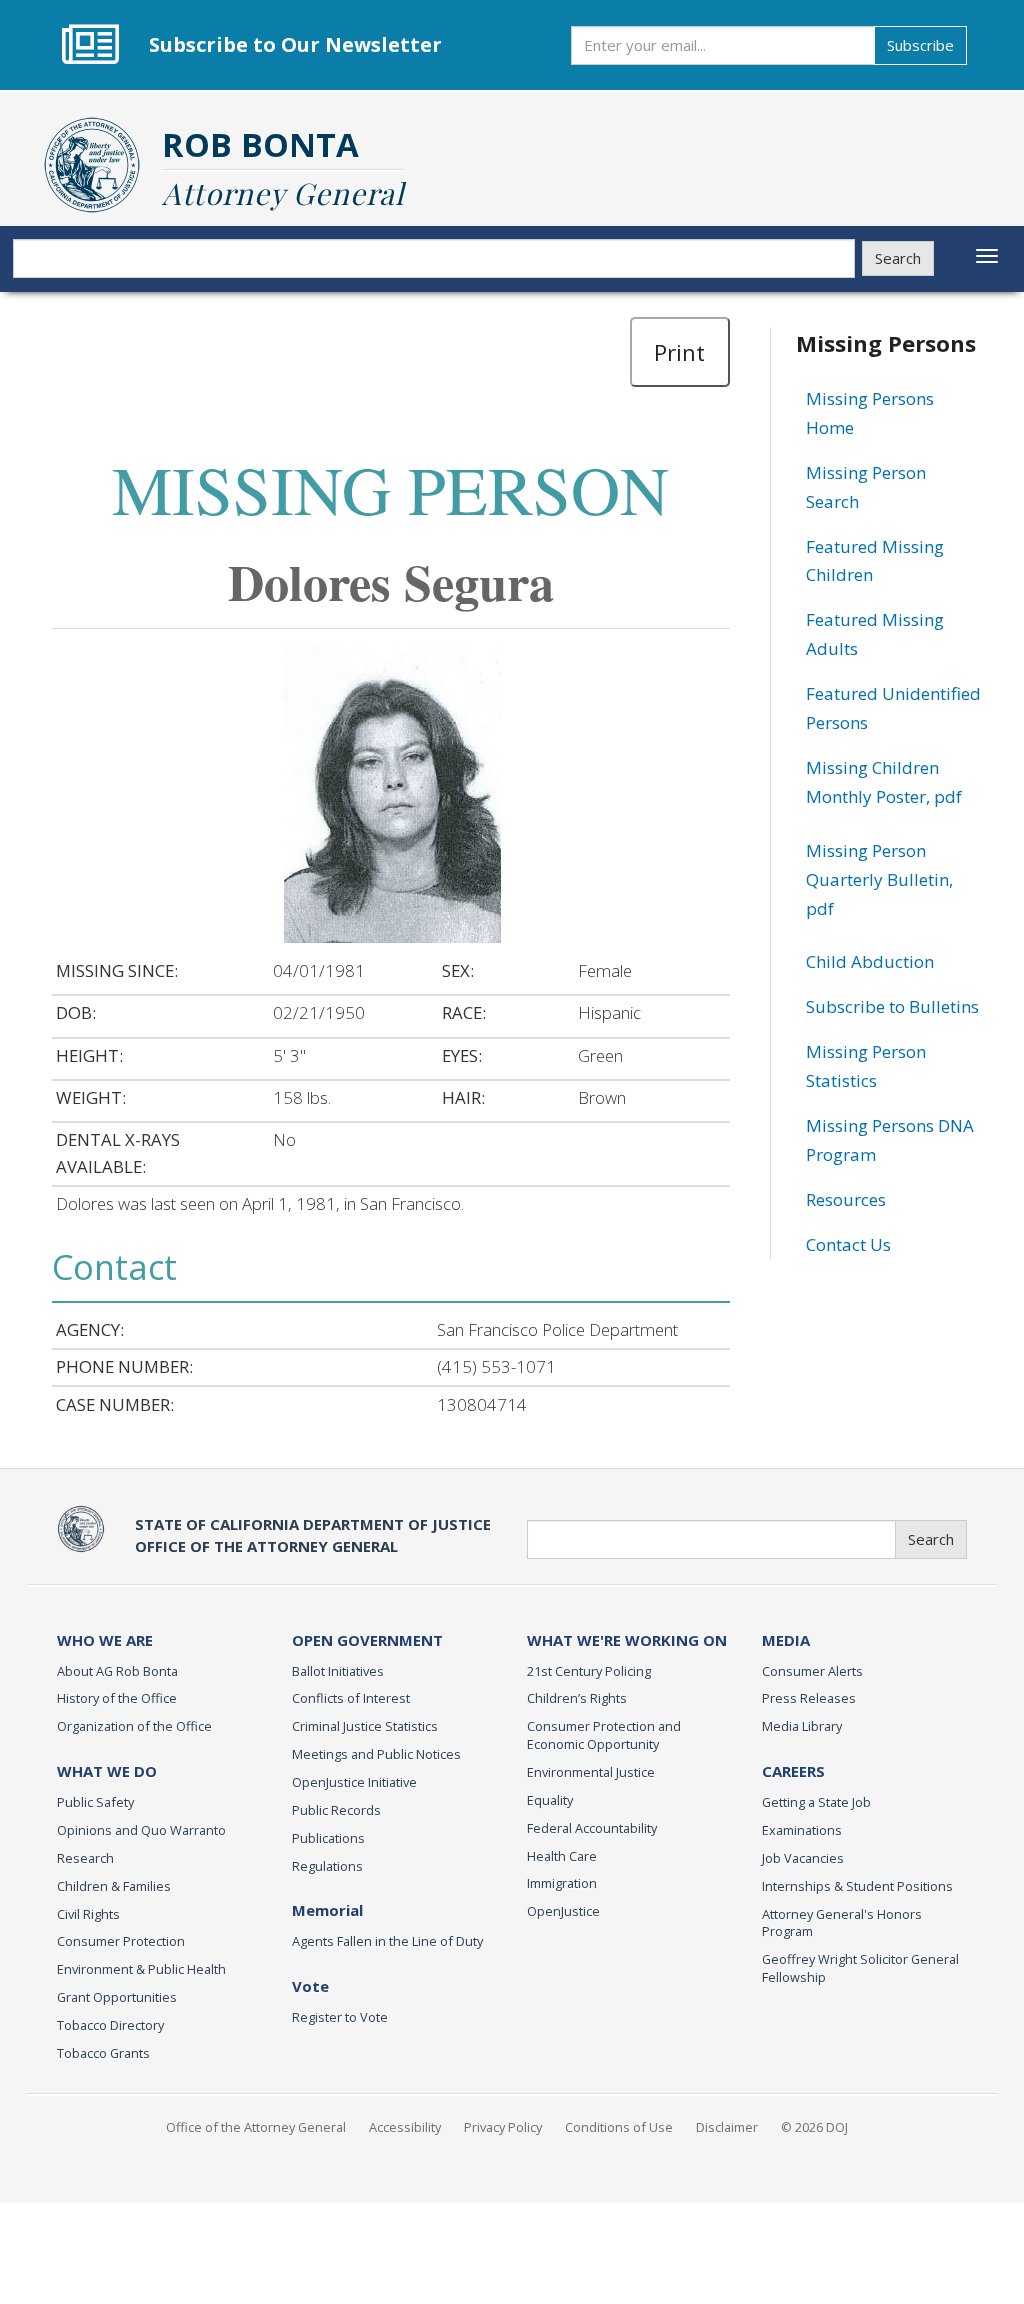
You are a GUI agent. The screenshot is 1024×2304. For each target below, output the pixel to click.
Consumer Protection (121, 1941)
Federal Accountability (592, 1828)
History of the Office (117, 1698)
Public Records (336, 1810)
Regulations (327, 1866)
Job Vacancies (803, 1858)
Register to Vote (340, 2017)
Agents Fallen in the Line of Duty (387, 1941)
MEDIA (786, 1640)
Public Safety (95, 1802)
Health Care (562, 1856)
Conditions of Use (619, 2127)
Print (679, 352)
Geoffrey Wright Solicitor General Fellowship (860, 1968)
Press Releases (809, 1698)
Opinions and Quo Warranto (141, 1830)
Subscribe (920, 45)
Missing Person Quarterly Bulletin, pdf (879, 879)
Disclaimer (727, 2127)
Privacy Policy (503, 2127)
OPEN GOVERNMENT (367, 1640)
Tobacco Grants (103, 2053)
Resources (846, 1199)
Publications (328, 1838)
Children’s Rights (577, 1698)
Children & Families (114, 1886)
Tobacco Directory (110, 2025)
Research (85, 1858)
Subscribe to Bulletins (892, 1006)
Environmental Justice (591, 1772)
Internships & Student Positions (857, 1886)
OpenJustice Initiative (354, 1782)
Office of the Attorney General (256, 2127)
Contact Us (848, 1244)
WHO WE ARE (105, 1640)
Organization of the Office (134, 1726)
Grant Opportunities (117, 1997)
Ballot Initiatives (338, 1671)
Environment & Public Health (141, 1969)
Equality (550, 1800)
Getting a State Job (816, 1802)
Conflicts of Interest (351, 1698)
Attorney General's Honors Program (842, 1923)
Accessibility (405, 2127)
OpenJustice (563, 1911)
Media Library (802, 1726)
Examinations (802, 1830)
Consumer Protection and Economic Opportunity (604, 1735)
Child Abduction (870, 961)
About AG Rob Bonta (117, 1671)
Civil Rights (88, 1914)
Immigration (562, 1883)
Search (898, 258)
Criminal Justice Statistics (365, 1726)
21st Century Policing (589, 1671)
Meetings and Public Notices (376, 1754)
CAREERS (793, 1771)
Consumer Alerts (812, 1671)
